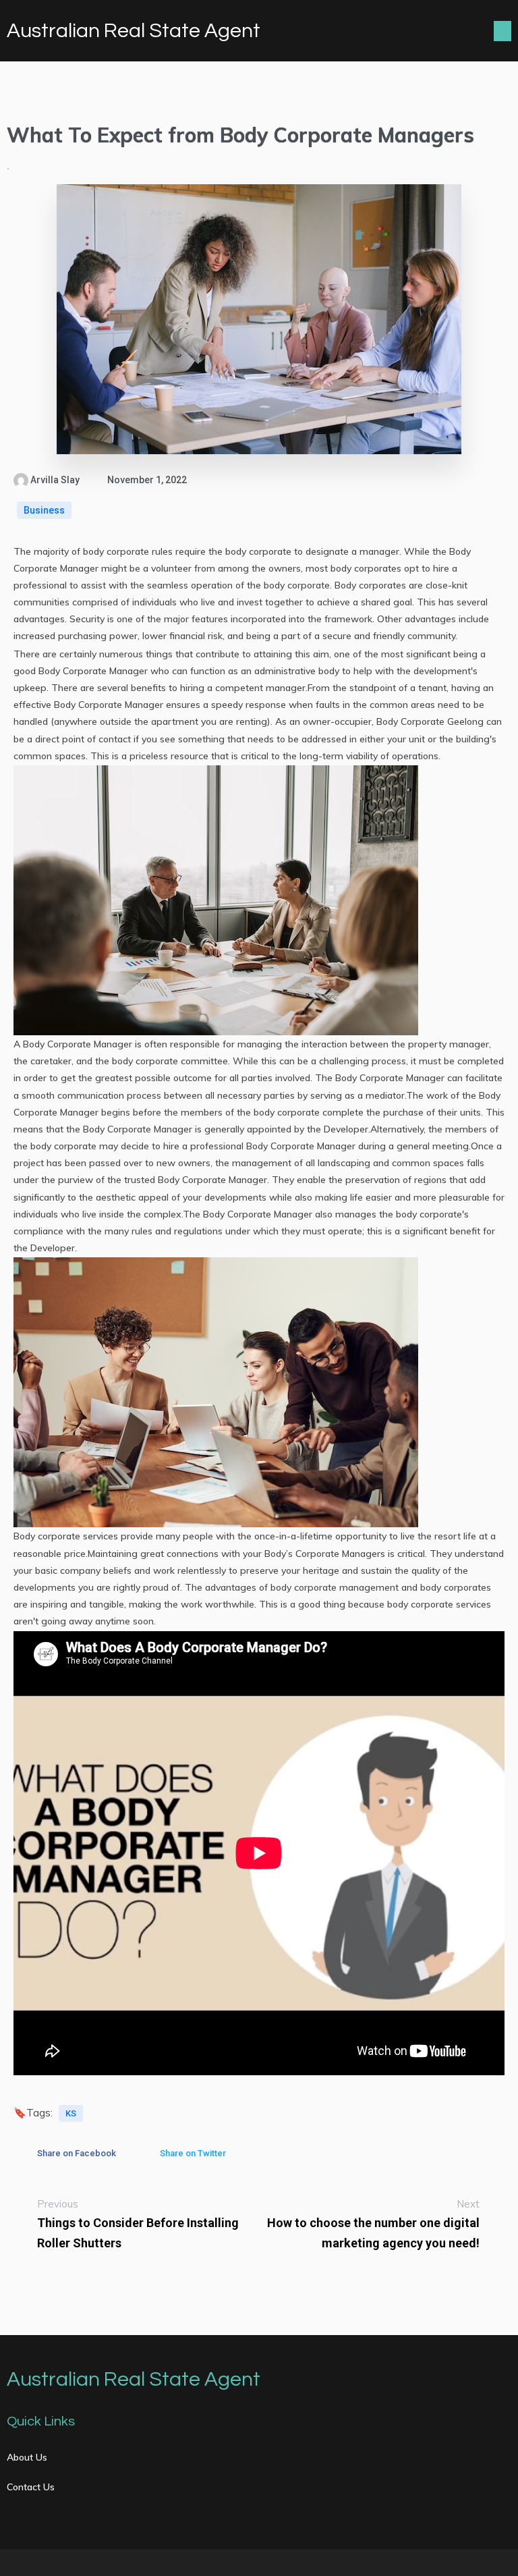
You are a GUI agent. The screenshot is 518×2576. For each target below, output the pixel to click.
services (473, 1604)
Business (44, 510)
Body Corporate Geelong (430, 721)
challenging (344, 1061)
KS (71, 2113)
